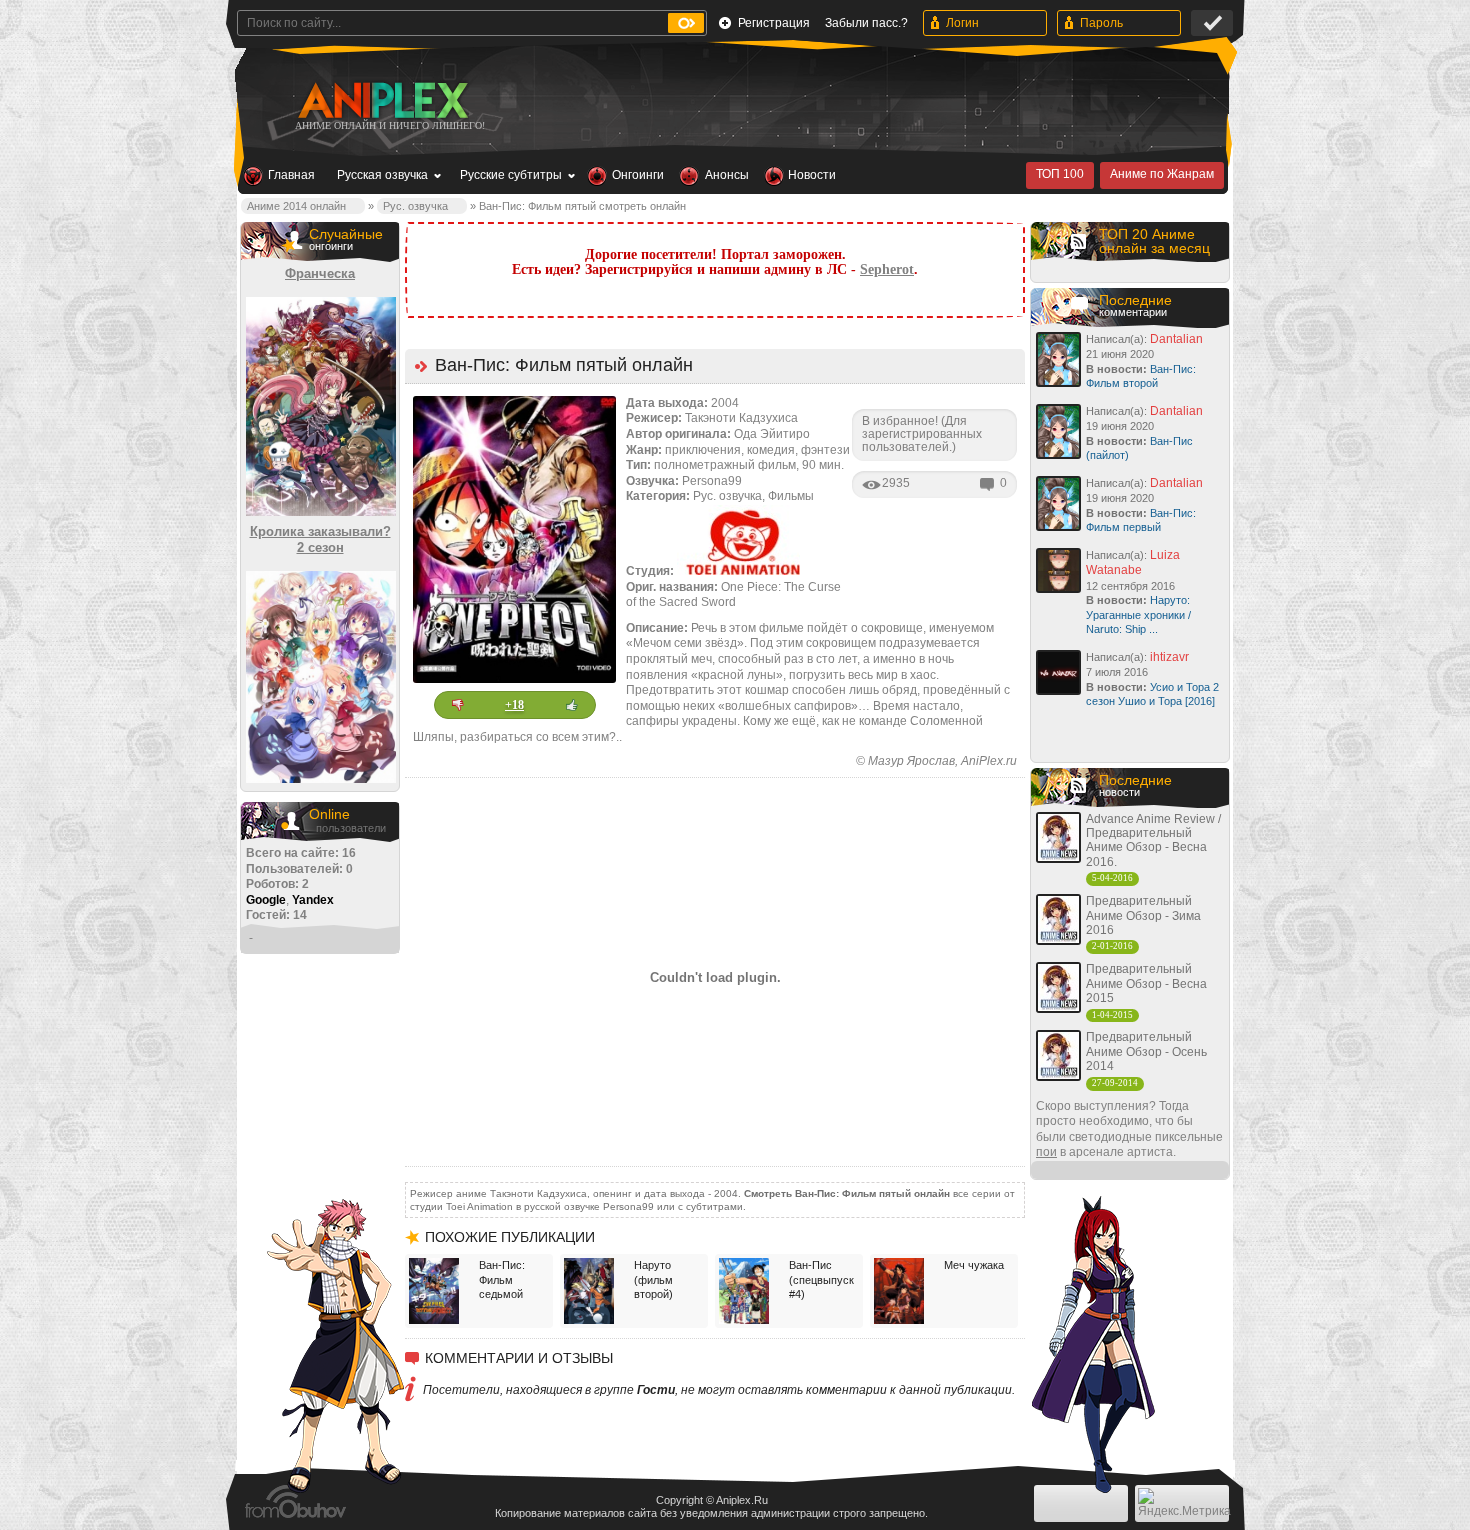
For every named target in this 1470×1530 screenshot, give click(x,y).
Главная (291, 175)
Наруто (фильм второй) (653, 1279)
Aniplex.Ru (742, 1500)
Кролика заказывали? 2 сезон (320, 539)
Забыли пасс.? (866, 23)
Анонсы (727, 175)
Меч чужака (974, 1265)
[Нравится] (572, 705)
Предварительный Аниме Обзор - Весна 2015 (1146, 983)
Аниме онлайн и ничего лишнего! (390, 125)
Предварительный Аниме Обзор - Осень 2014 (1146, 1051)
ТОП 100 (1060, 174)
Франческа (320, 273)
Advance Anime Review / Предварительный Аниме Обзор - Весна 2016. (1153, 840)
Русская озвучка (382, 175)
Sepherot (887, 269)
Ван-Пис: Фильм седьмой (502, 1279)
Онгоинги (638, 175)
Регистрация (774, 23)
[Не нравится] (458, 705)
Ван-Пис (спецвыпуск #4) (821, 1279)
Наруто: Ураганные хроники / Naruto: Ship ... (1138, 614)
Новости (812, 175)
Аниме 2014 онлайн (296, 206)
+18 (514, 705)
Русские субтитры (511, 175)
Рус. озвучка (415, 206)
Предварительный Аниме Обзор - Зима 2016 (1143, 915)
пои (1046, 1152)
